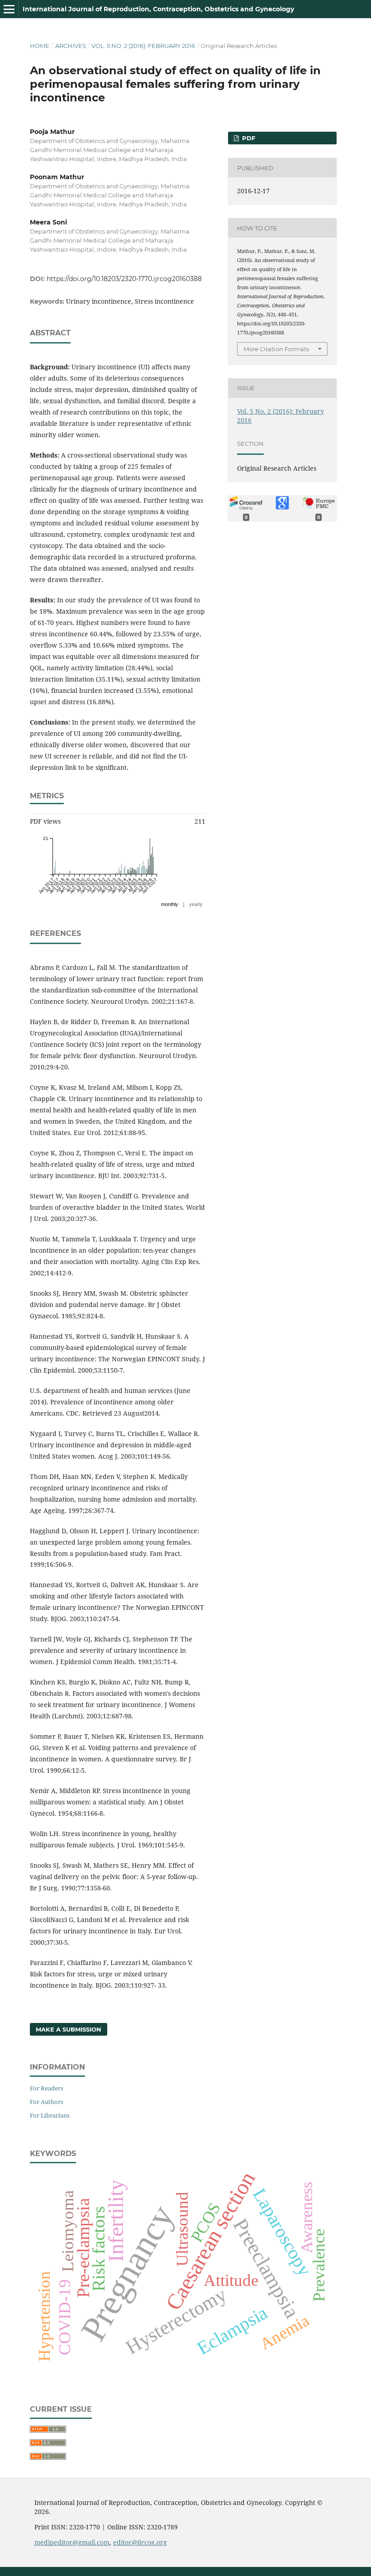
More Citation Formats (276, 349)
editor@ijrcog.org (140, 2542)
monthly (170, 904)
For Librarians (50, 2115)
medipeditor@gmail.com (72, 2542)
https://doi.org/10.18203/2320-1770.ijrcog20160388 (124, 279)
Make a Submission (69, 2029)
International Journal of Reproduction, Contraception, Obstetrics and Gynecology (158, 9)
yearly (196, 904)
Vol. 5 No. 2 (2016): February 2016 (143, 46)
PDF (248, 138)
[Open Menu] (9, 9)
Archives (71, 46)
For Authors (47, 2102)
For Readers (47, 2088)
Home (40, 46)
